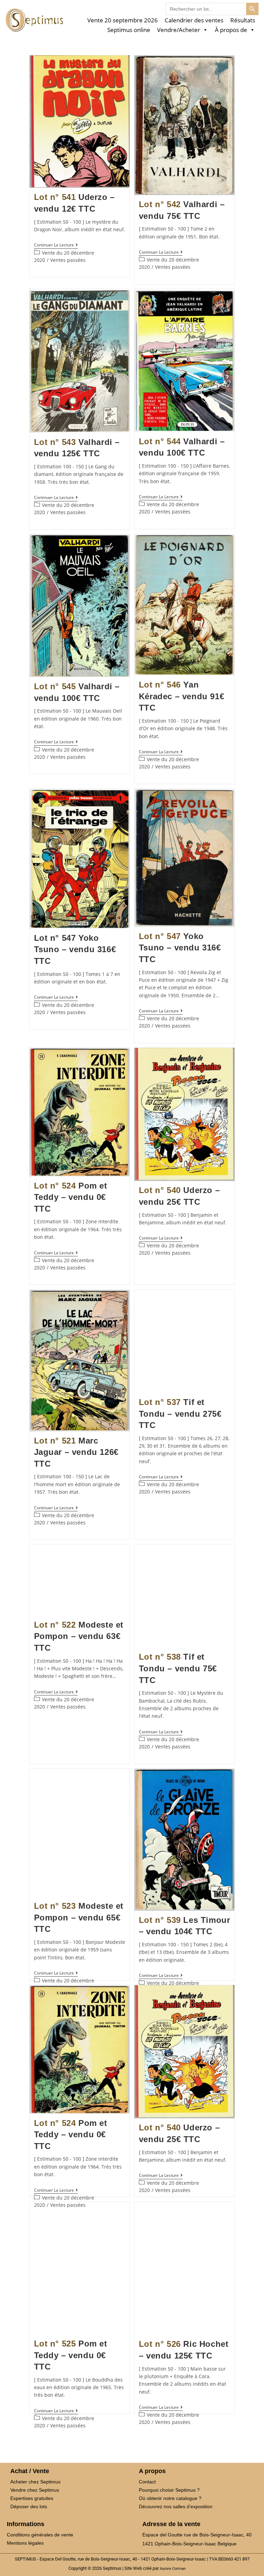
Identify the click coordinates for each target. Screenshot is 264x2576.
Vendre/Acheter (179, 30)
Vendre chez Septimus (35, 2490)
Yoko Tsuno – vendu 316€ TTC (180, 948)
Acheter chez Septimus (35, 2482)
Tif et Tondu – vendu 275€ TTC (180, 1414)
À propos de (231, 30)
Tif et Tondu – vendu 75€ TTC (178, 1668)
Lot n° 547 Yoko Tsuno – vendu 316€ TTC (75, 949)
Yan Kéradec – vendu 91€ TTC (181, 696)
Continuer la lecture (56, 245)
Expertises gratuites (32, 2498)
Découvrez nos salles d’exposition (176, 2506)
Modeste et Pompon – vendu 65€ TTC (79, 1917)
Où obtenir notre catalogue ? (170, 2498)
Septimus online (129, 30)
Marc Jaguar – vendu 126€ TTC (76, 1452)
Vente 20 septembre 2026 (123, 20)
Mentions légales (25, 2543)
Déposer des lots (29, 2506)
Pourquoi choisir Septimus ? (169, 2490)
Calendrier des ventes (194, 20)
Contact (147, 2482)
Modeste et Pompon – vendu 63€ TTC (79, 1636)
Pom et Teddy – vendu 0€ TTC (71, 1197)
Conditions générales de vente (40, 2535)
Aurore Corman (173, 2568)
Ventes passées (68, 260)
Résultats (243, 20)
